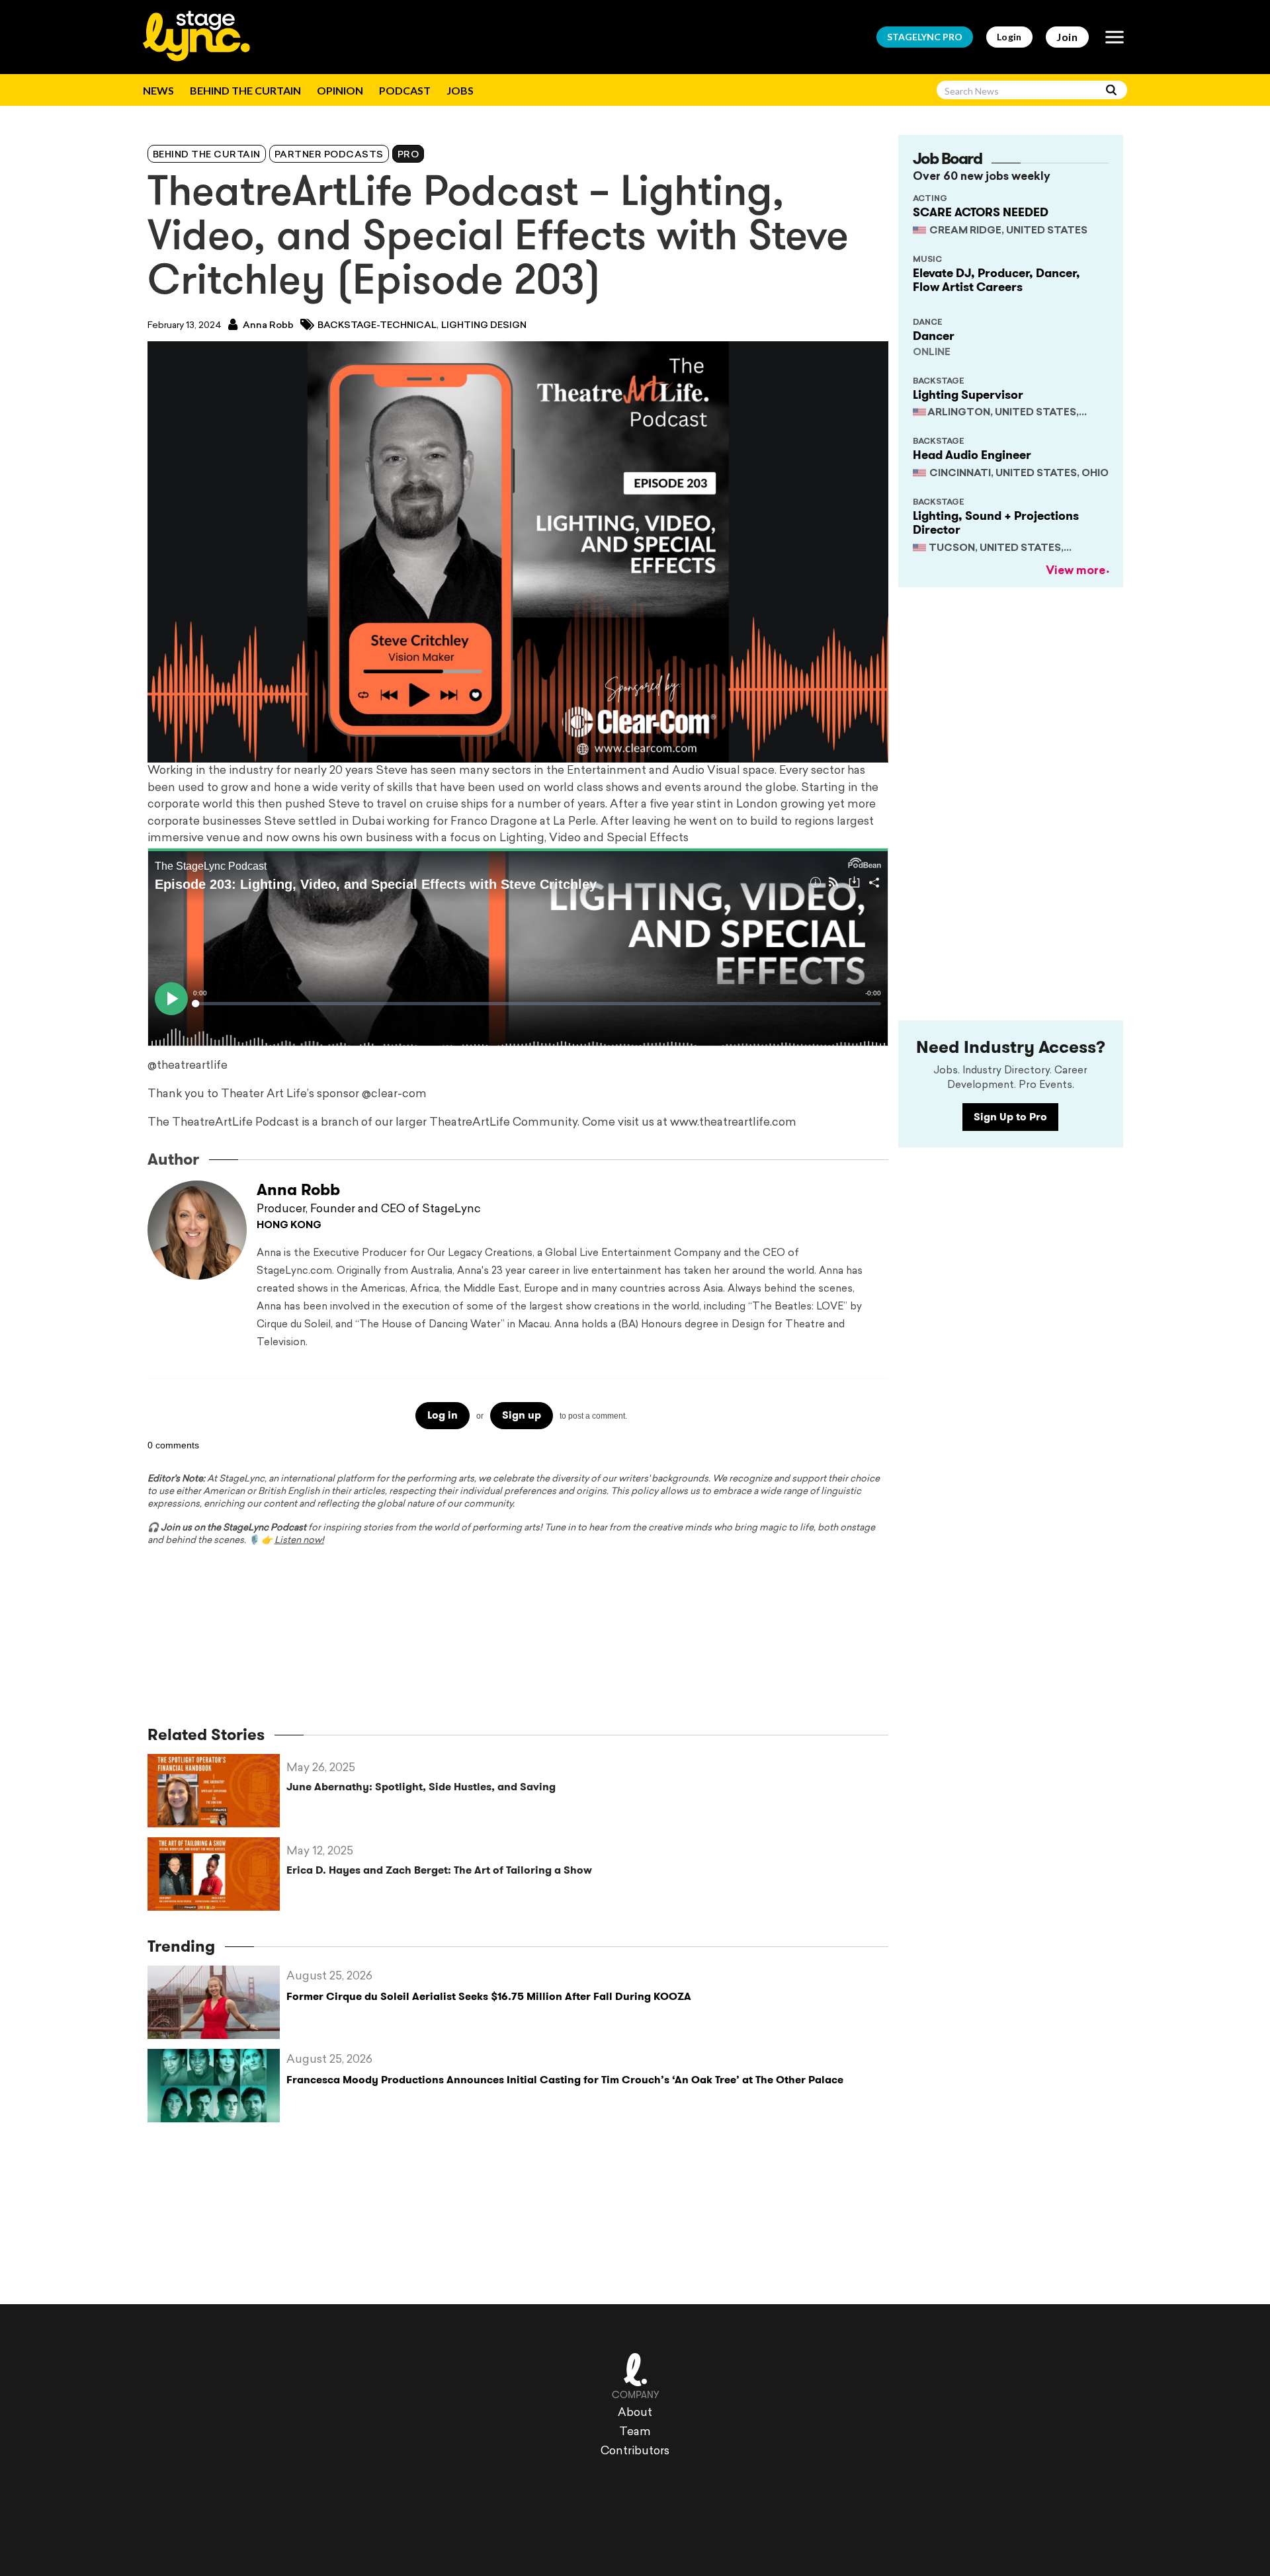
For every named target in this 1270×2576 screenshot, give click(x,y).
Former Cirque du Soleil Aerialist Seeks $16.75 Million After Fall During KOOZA (489, 1996)
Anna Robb (267, 326)
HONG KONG (289, 1226)
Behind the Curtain (245, 90)
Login (1009, 37)
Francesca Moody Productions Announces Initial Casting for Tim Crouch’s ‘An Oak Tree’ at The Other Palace (565, 2080)
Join (1067, 37)
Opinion (340, 90)
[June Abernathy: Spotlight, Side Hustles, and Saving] (217, 1791)
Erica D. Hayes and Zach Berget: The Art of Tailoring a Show (439, 1870)
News (158, 90)
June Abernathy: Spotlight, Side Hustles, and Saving (421, 1787)
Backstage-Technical (377, 326)
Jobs (460, 90)
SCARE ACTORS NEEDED (981, 212)
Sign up (522, 1415)
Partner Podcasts (329, 155)
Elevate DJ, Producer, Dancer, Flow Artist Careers (996, 280)
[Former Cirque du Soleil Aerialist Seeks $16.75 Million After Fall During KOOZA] (217, 2002)
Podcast (405, 90)
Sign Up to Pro (1010, 1117)
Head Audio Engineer (972, 455)
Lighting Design (484, 326)
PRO (925, 37)
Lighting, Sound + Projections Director (996, 523)
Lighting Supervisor (968, 395)
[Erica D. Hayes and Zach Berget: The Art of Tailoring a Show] (217, 1874)
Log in (443, 1415)
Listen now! (299, 1541)
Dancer (934, 336)
